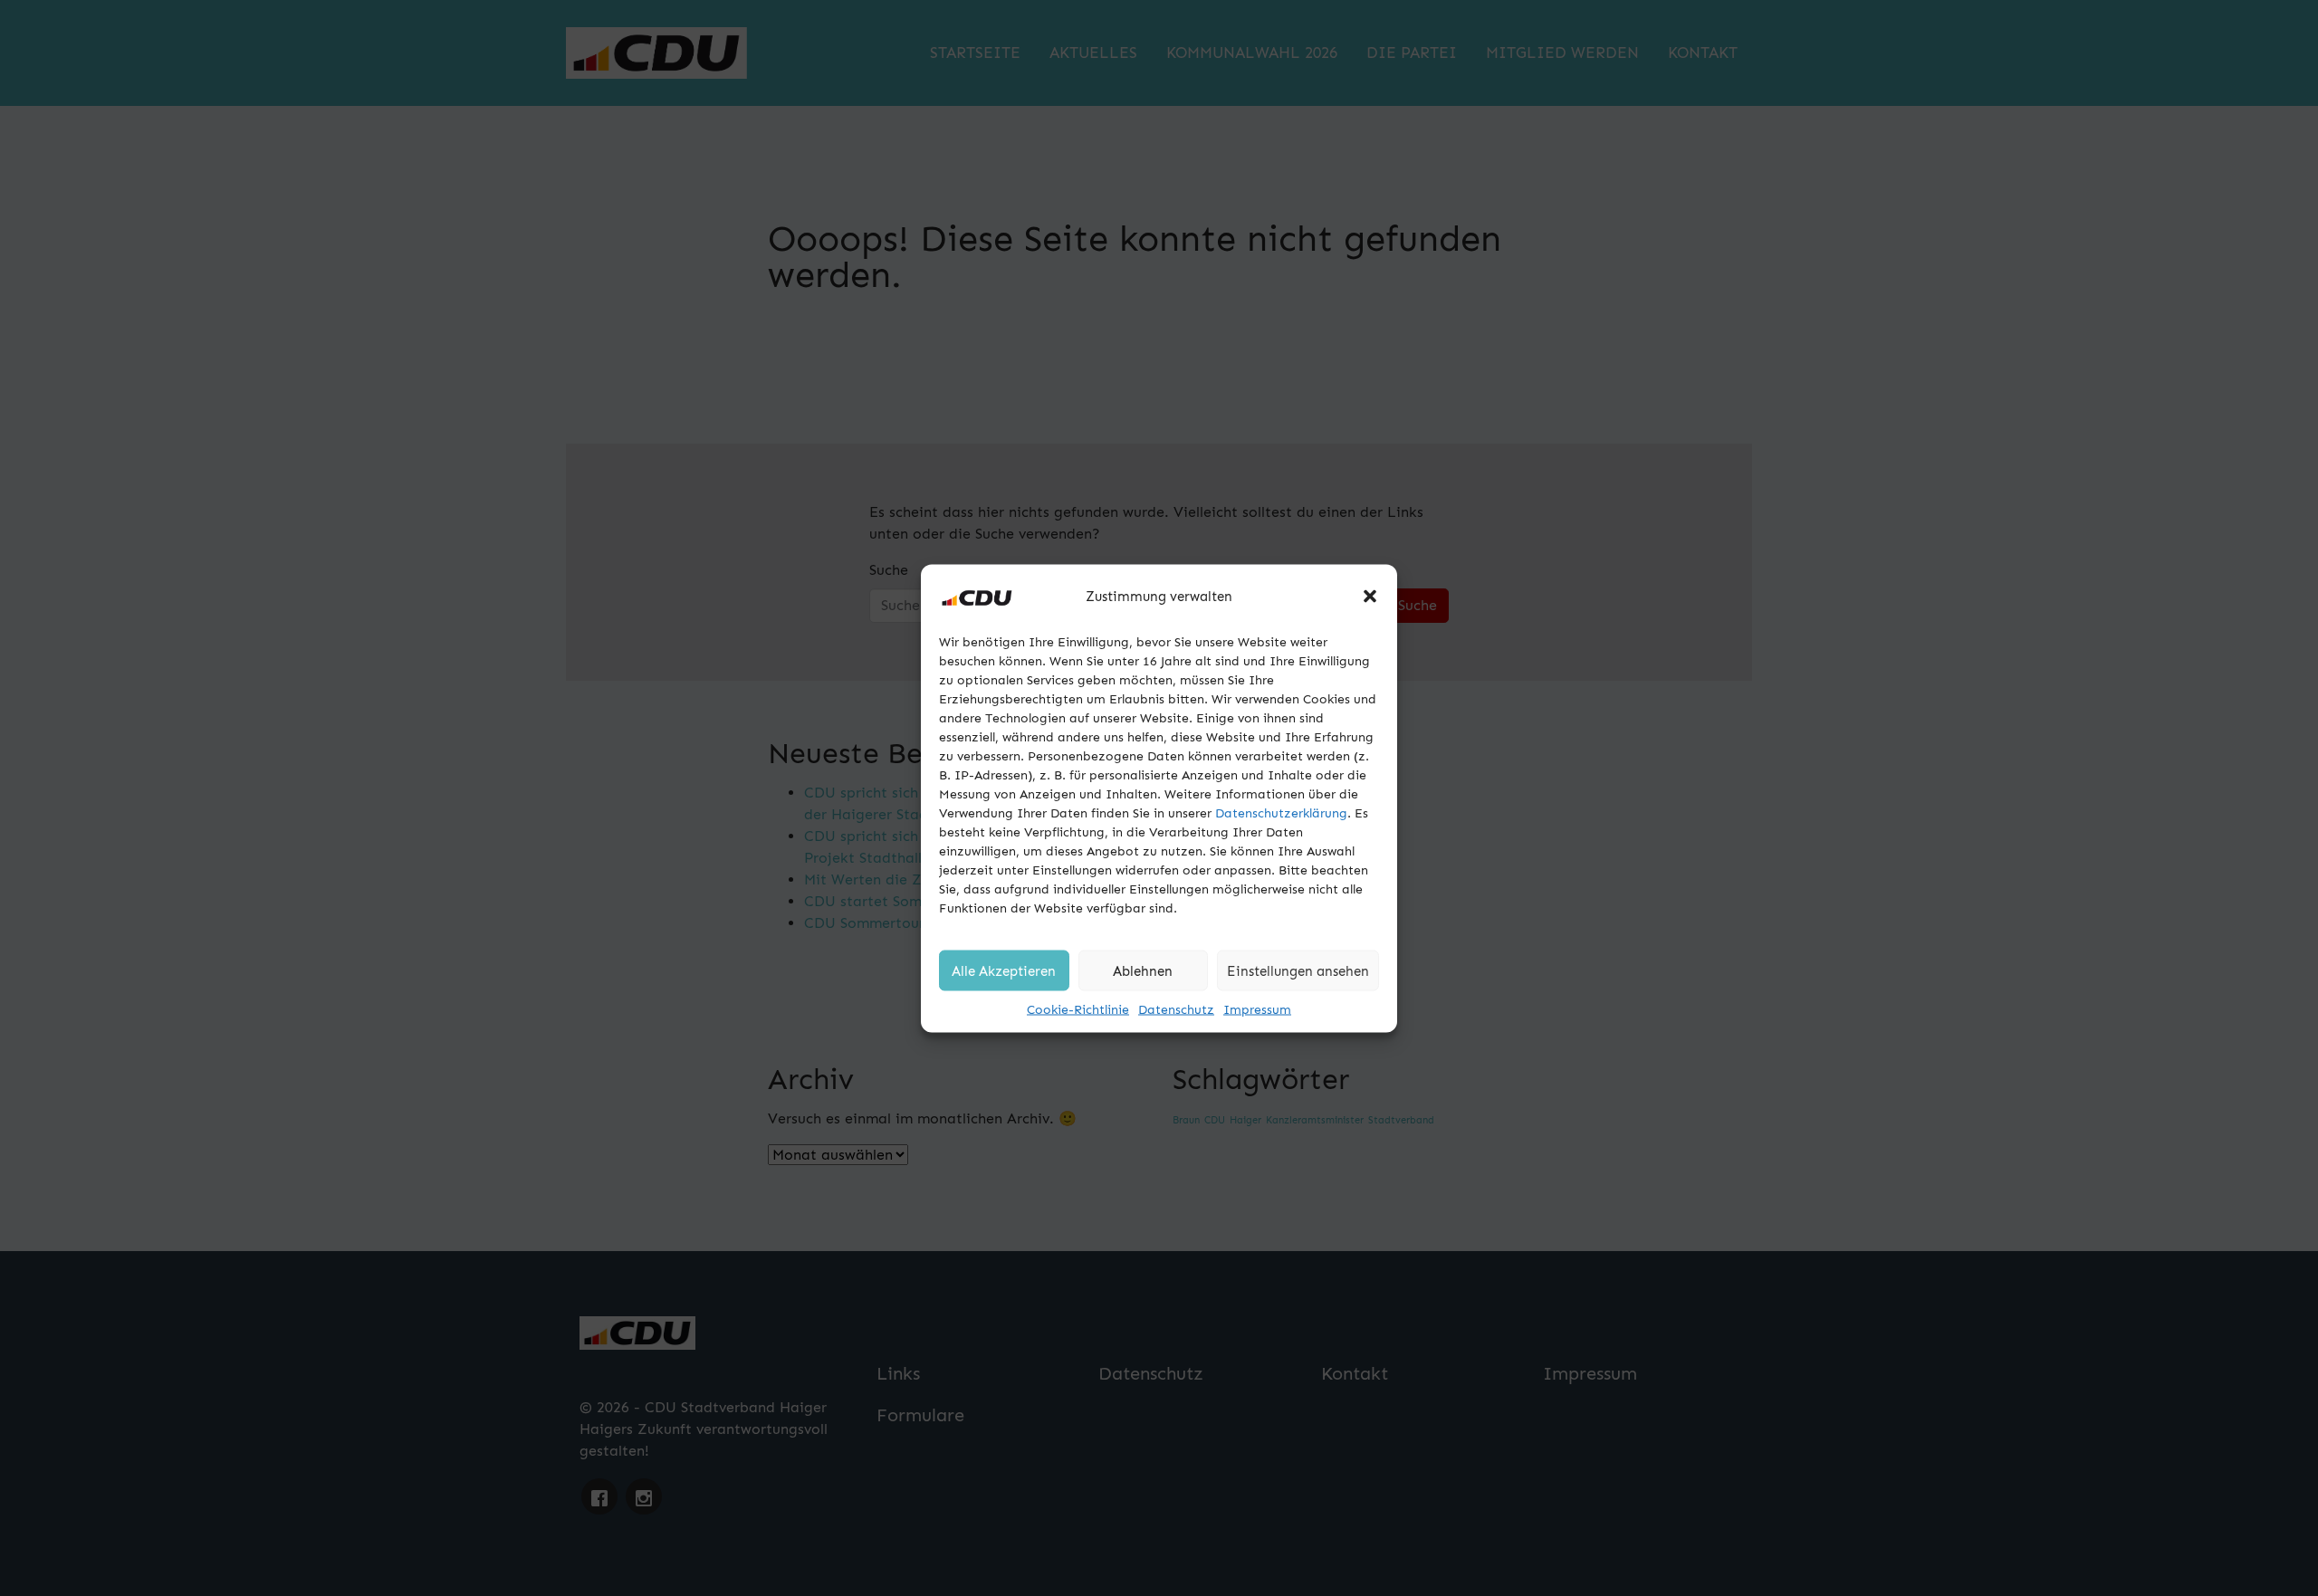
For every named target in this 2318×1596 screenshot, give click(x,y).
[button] (1370, 596)
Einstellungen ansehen (1298, 970)
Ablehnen (1143, 970)
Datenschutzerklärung (1281, 812)
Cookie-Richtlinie (1078, 1009)
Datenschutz (1176, 1009)
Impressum (1257, 1009)
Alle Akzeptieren (1004, 970)
